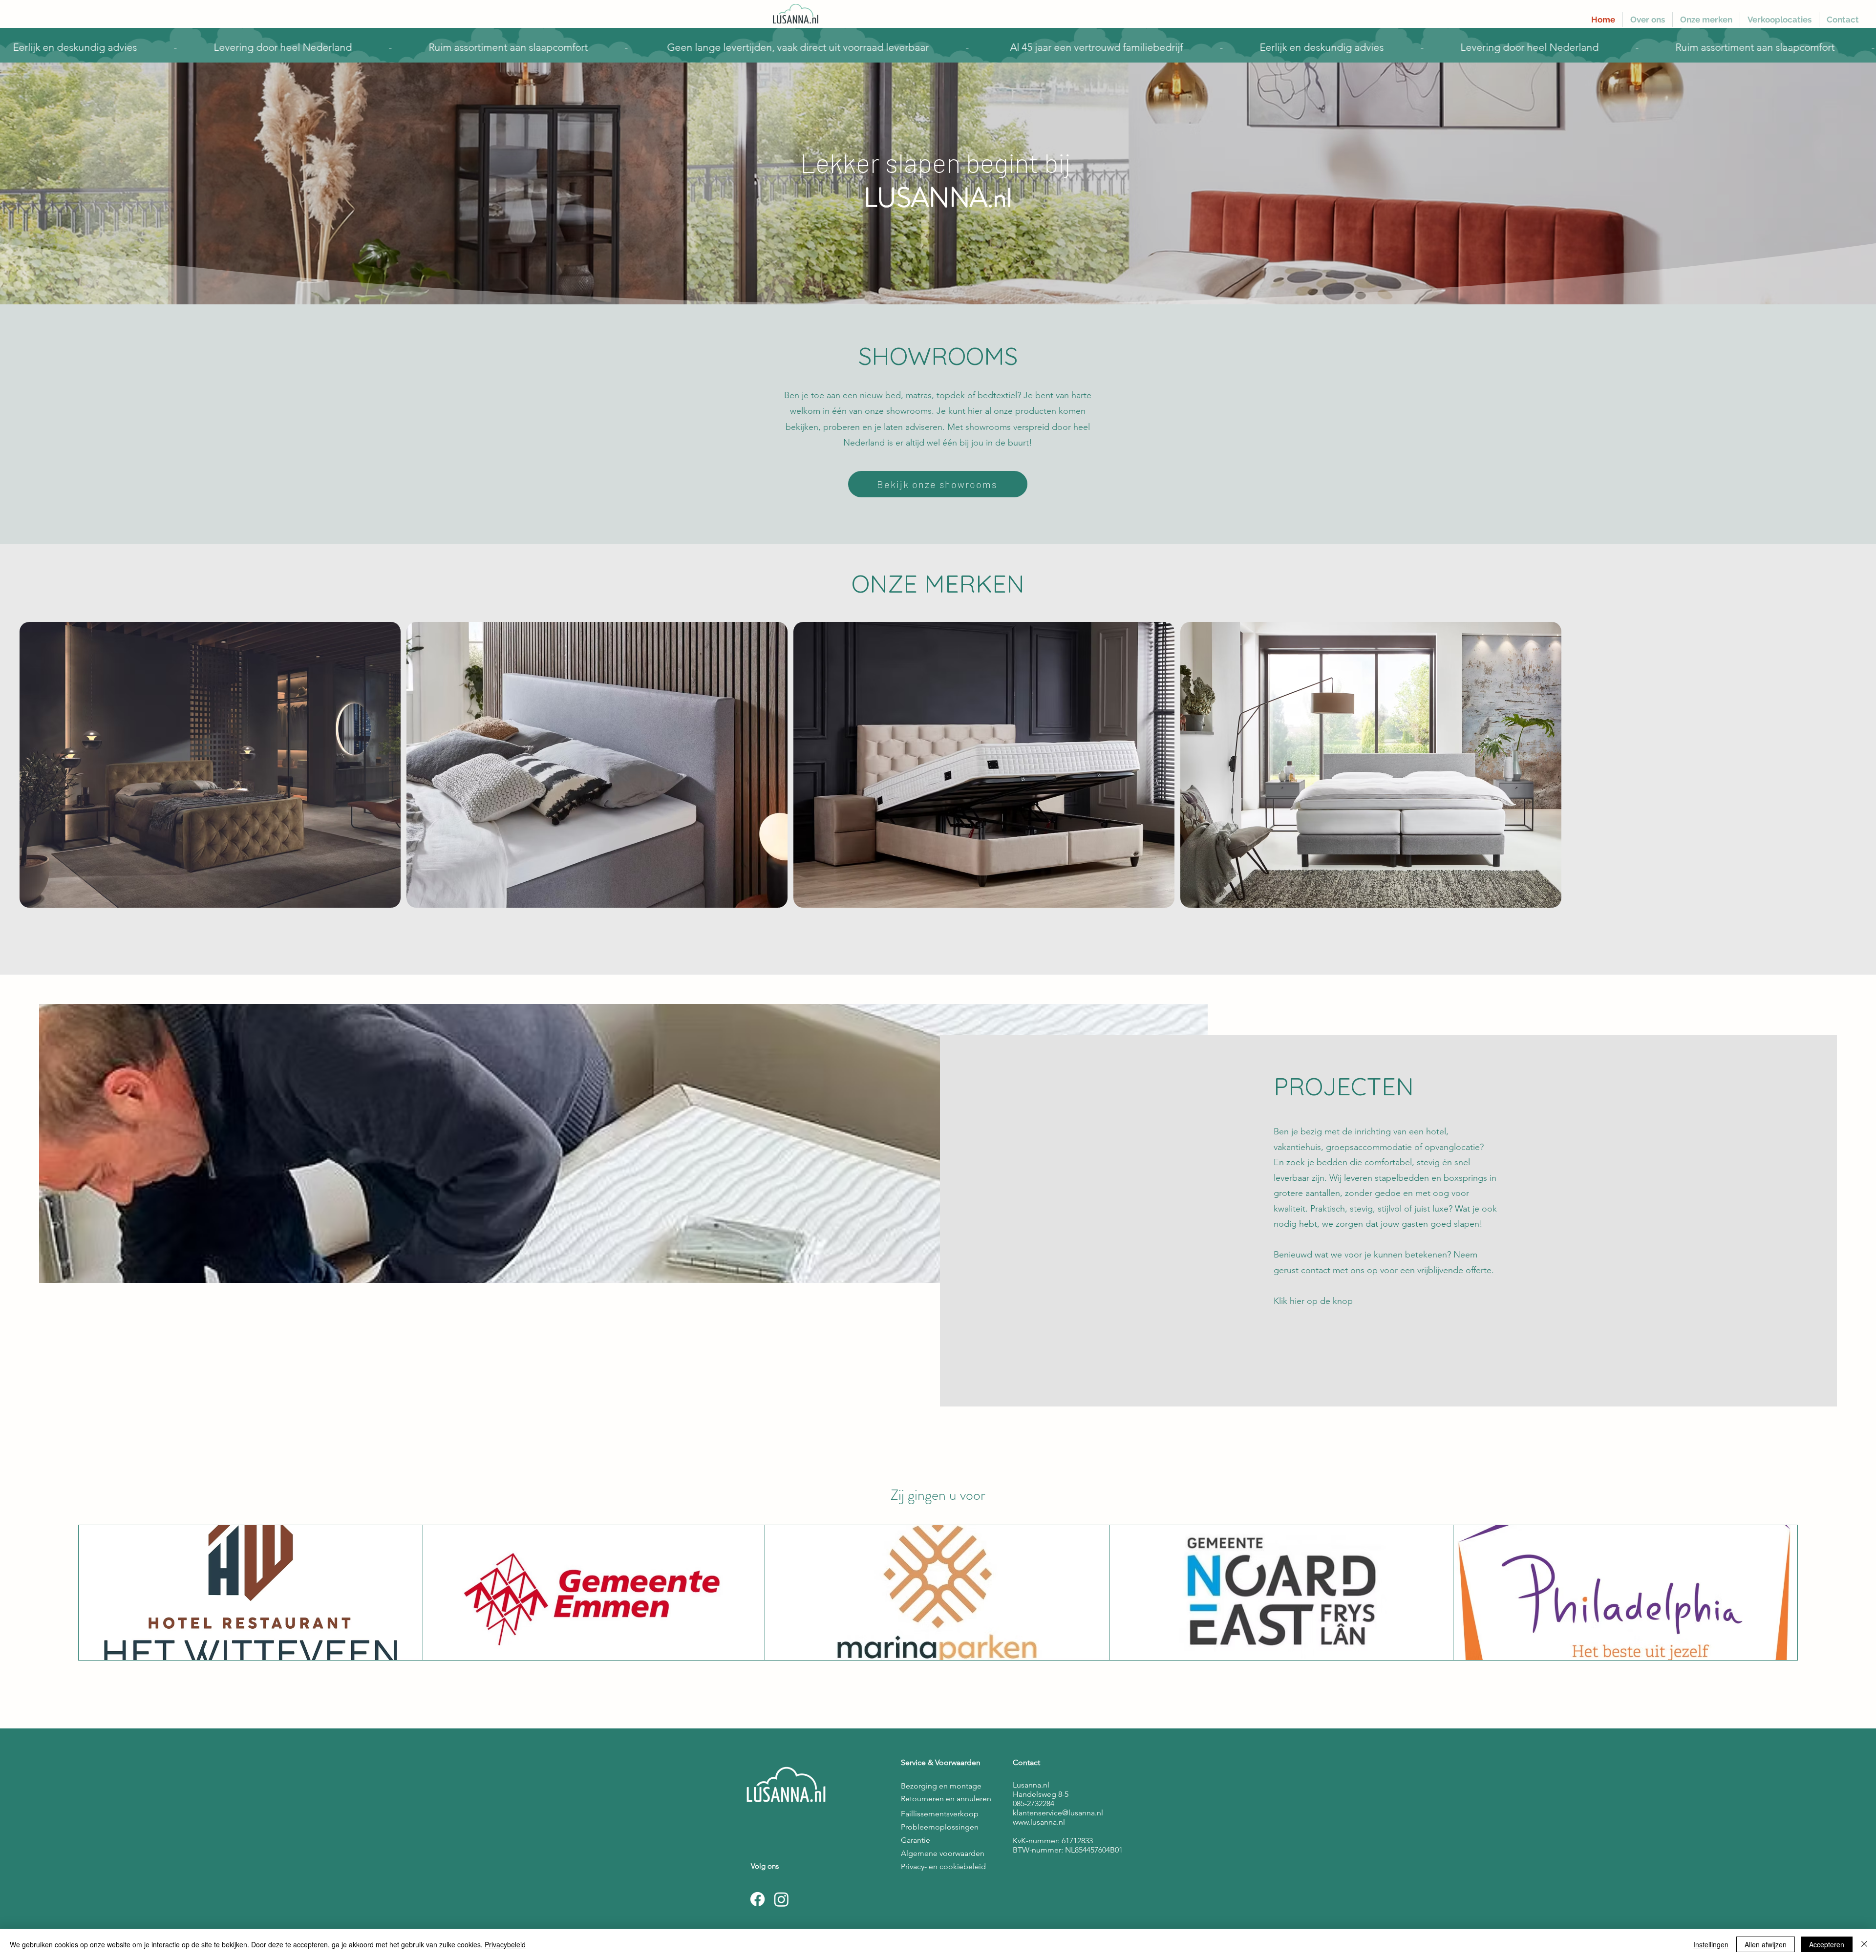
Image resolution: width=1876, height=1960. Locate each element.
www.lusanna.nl (1039, 1822)
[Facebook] (757, 1899)
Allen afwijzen (1766, 1944)
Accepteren (1827, 1944)
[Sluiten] (1864, 1944)
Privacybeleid (505, 1944)
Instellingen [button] (1711, 1944)
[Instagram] (781, 1899)
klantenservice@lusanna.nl (1058, 1813)
